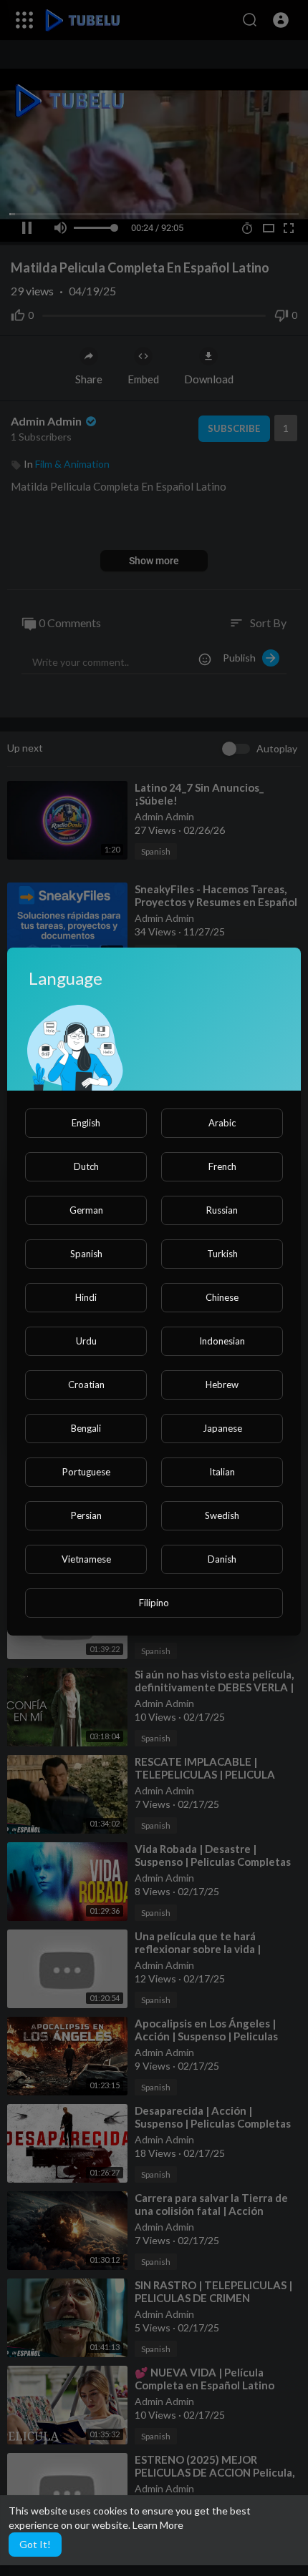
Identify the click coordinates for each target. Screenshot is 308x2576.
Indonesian (222, 1341)
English (86, 1123)
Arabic (222, 1123)
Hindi (86, 1297)
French (222, 1166)
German (86, 1210)
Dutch (86, 1166)
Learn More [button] (158, 2525)
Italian (222, 1472)
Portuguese (86, 1472)
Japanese (222, 1428)
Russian (222, 1210)
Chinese (222, 1297)
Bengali (86, 1428)
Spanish (86, 1254)
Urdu (86, 1341)
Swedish (222, 1515)
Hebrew (222, 1385)
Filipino (154, 1603)
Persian (86, 1515)
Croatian (86, 1385)
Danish (222, 1559)
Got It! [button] (35, 2544)
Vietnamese (86, 1559)
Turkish (222, 1254)
